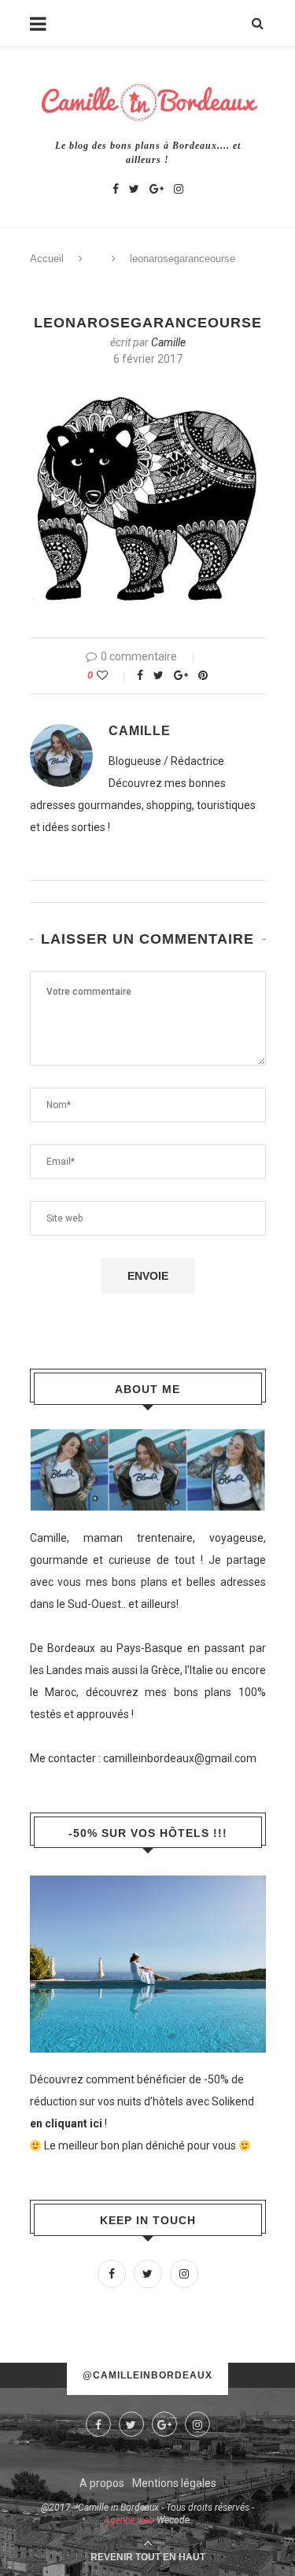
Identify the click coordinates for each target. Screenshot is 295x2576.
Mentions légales (174, 2483)
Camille (168, 342)
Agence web (129, 2520)
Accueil (47, 259)
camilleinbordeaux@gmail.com (180, 1758)
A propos (102, 2483)
